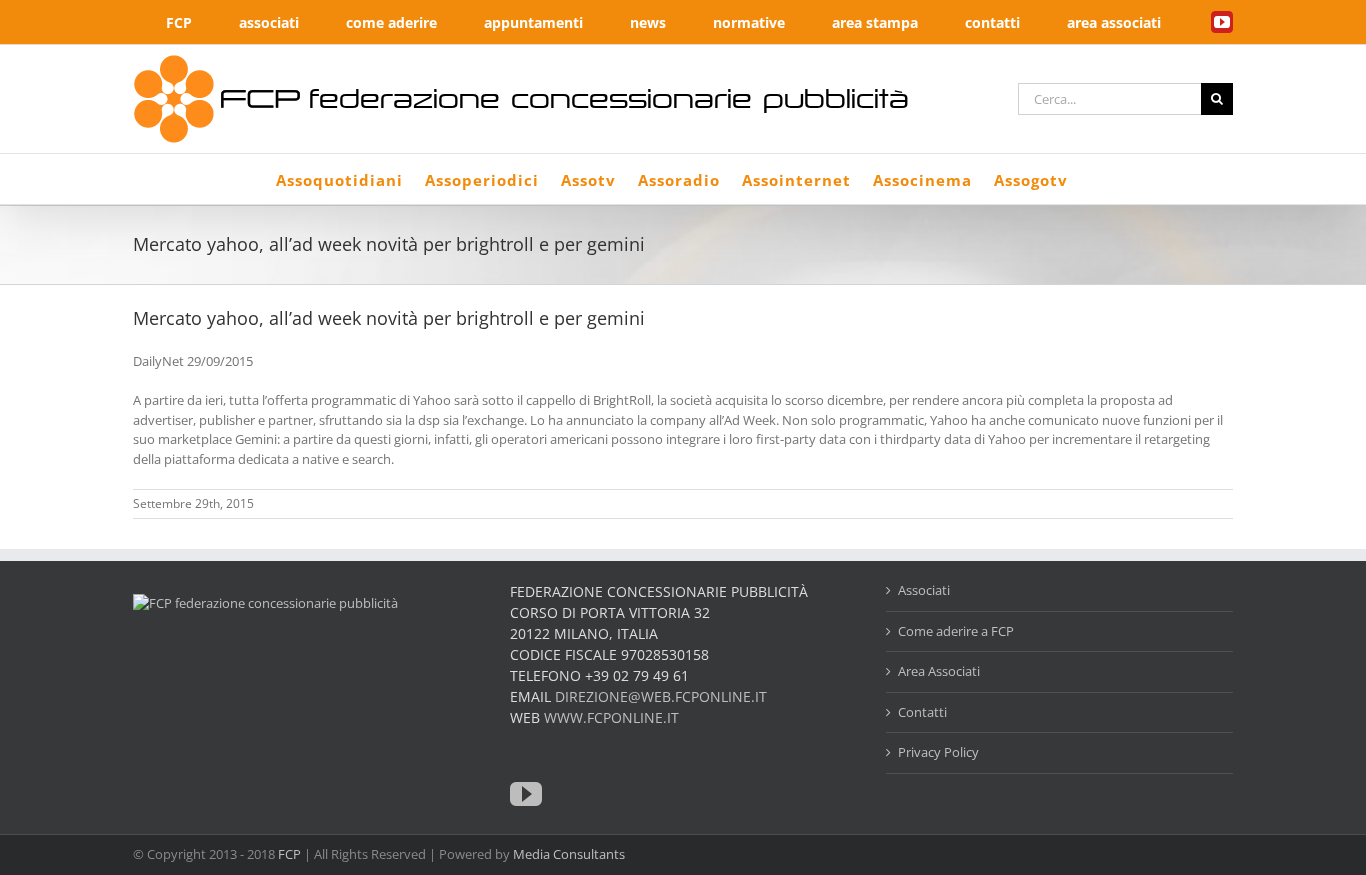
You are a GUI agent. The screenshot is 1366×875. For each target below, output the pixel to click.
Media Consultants (569, 854)
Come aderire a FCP (956, 631)
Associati (924, 590)
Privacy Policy (938, 752)
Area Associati (939, 671)
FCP (289, 854)
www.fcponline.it (611, 717)
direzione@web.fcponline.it (661, 696)
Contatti (922, 712)
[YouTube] (526, 794)
